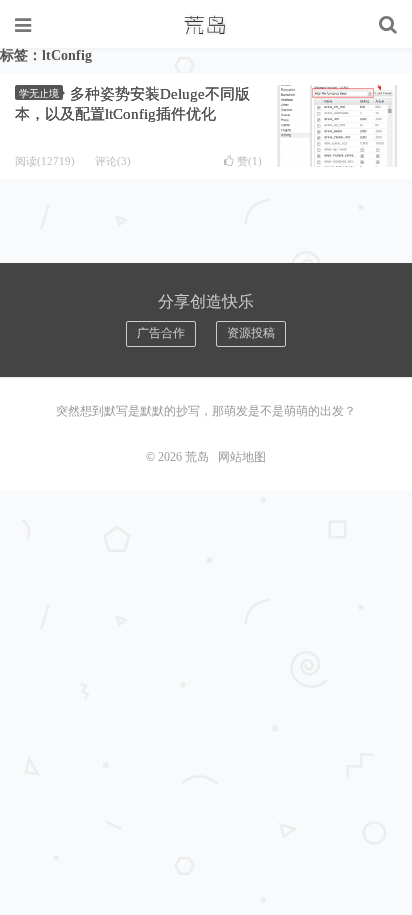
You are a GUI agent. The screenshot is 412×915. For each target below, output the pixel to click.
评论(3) (113, 161)
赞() (249, 161)
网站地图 (242, 457)
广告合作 (161, 333)
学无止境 (39, 93)
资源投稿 (251, 333)
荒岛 (206, 25)
